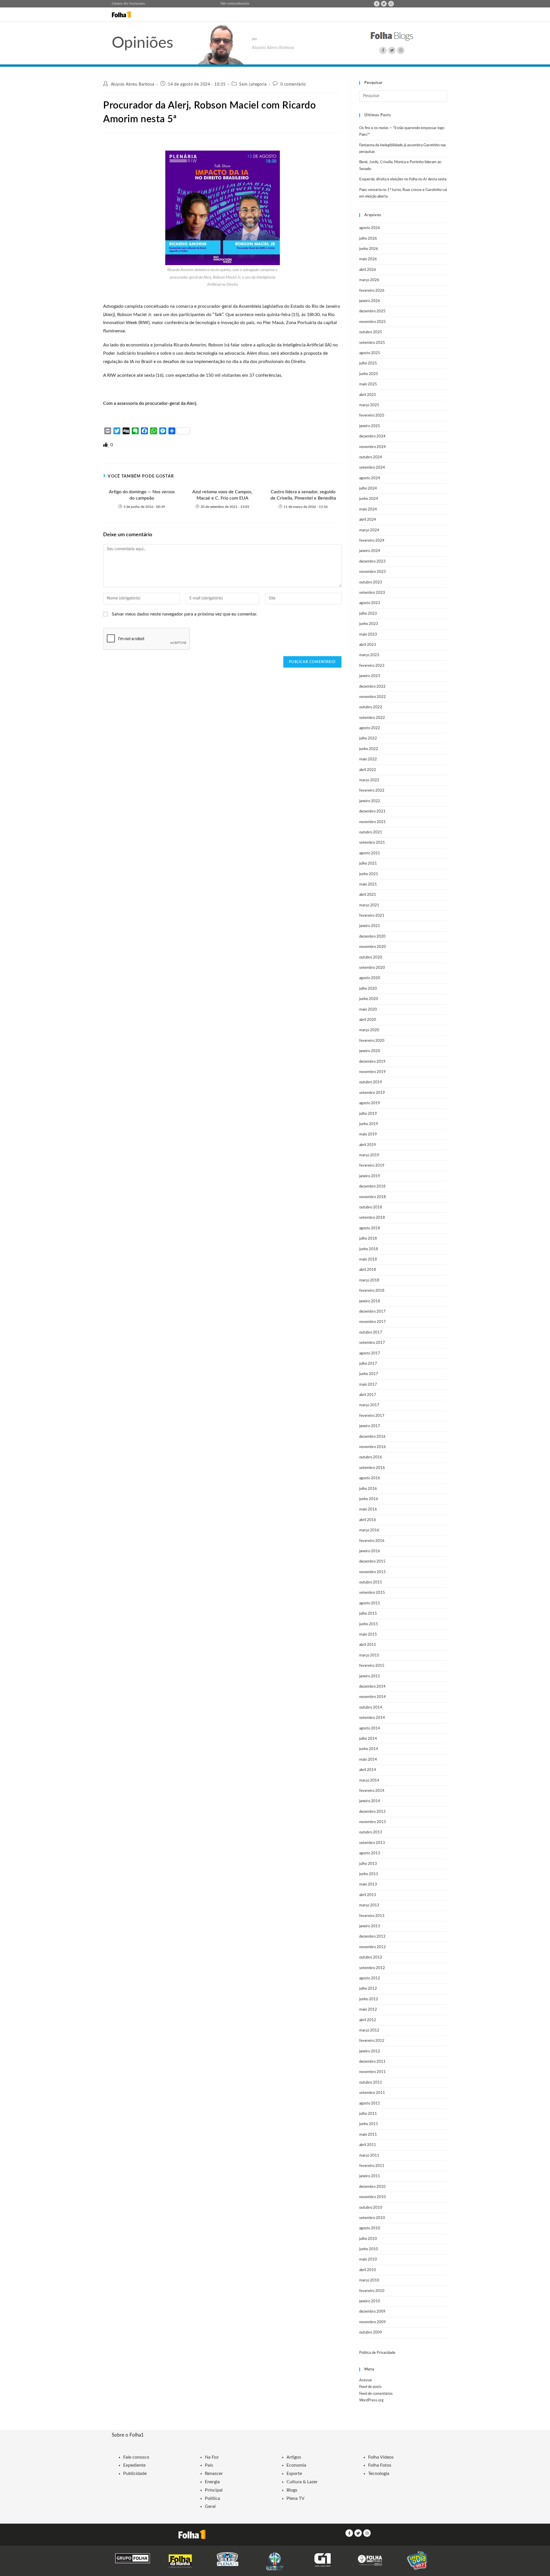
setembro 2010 (372, 2218)
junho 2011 (369, 2124)
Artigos (294, 2457)
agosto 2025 (370, 353)
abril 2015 (368, 1645)
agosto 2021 (370, 853)
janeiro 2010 (370, 2301)
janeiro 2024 (370, 551)
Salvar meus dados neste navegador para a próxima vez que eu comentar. (185, 614)
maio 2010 (368, 2260)
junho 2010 (369, 2249)
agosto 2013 (370, 1853)
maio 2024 (368, 509)
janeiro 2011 (370, 2176)
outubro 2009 (371, 2333)
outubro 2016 (371, 1457)
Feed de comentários (376, 2394)
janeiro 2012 (370, 2051)
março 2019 (369, 1155)
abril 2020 (368, 1020)
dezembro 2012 (372, 1937)
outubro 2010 (371, 2208)
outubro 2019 (371, 1082)
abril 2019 (368, 1145)
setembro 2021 (372, 843)
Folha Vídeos (381, 2457)
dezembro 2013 (372, 1812)
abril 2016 (368, 1520)
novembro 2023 (373, 572)
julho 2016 (368, 1489)
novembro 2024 (373, 447)
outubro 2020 (371, 957)
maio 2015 (368, 1635)
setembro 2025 (372, 343)
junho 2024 (369, 499)
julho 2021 (368, 864)
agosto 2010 (370, 2228)
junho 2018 (369, 1249)
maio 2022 (368, 759)
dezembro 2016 (372, 1437)
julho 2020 (368, 989)
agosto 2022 (370, 728)
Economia (296, 2465)
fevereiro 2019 (372, 1166)
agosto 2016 (370, 1478)
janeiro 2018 (370, 1301)
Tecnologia (379, 2474)
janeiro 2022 (370, 801)
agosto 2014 (370, 1728)
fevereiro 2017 (372, 1416)
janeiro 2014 (370, 1801)
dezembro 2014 (372, 1687)
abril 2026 (368, 270)
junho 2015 (369, 1624)
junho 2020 (369, 999)
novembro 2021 (373, 822)
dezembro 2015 (372, 1562)
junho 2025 (369, 374)
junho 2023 (369, 624)
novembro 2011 (373, 2072)
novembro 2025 (373, 322)
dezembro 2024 (372, 436)
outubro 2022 (371, 707)
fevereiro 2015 (372, 1666)
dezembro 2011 (372, 2062)
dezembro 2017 (372, 1312)
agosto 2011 (370, 2103)
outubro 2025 (371, 332)
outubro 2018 (371, 1207)
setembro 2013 (372, 1843)
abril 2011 (368, 2145)
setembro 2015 (372, 1593)
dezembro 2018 (372, 1187)
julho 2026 (368, 239)
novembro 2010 (373, 2197)
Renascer (214, 2474)
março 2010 (369, 2280)
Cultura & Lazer (302, 2482)
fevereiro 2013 (372, 1916)
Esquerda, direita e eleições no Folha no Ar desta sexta (403, 179)
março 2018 (369, 1280)
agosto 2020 (370, 978)
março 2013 (369, 1905)
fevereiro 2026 (372, 291)
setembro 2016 (372, 1468)
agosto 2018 (370, 1228)
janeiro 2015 (370, 1676)
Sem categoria (253, 84)
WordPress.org (371, 2400)
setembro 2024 (372, 468)
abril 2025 (368, 395)
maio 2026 (368, 259)
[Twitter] (384, 4)
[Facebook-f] (377, 4)
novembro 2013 (373, 1822)
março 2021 (369, 905)
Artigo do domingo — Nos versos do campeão (142, 495)
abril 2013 (368, 1895)
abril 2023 (368, 645)
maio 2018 (368, 1260)
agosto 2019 (370, 1103)
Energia (212, 2482)
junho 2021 (369, 874)
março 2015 (369, 1655)
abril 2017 (368, 1395)
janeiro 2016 (370, 1551)
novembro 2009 (373, 2322)
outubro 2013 (371, 1832)
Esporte (294, 2474)
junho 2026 (369, 249)
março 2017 (369, 1405)
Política (212, 2498)
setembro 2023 (372, 593)
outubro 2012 (371, 1957)
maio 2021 (368, 884)
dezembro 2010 (372, 2187)
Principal (214, 2490)
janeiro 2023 (370, 676)
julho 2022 (368, 738)
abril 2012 (368, 2020)
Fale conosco (229, 4)
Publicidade (135, 2474)
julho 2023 (368, 614)
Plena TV (295, 2498)
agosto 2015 (370, 1603)
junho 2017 (369, 1374)
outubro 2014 (371, 1708)
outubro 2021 (371, 832)
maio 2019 (368, 1134)
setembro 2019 (372, 1093)
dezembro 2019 (372, 1062)
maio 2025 (368, 384)
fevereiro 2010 (372, 2291)
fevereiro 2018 (372, 1291)
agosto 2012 (370, 1978)
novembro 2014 (373, 1697)
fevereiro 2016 (372, 1541)
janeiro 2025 (370, 426)
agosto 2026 (370, 228)
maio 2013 (368, 1884)
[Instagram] (391, 4)
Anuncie (244, 4)
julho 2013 (368, 1864)
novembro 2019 (373, 1072)
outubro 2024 (371, 457)
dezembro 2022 (372, 687)
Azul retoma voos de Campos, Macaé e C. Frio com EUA (222, 495)
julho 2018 (368, 1239)
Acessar (366, 2380)
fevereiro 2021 (372, 916)
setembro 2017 (372, 1343)
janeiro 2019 (370, 1176)
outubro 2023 (371, 582)
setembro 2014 (372, 1718)
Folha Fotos (380, 2465)
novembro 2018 (373, 1197)
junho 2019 (369, 1124)
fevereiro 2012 (372, 2041)
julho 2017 (368, 1364)
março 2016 (369, 1530)
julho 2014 (368, 1739)
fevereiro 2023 (372, 666)
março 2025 (369, 405)
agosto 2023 (370, 603)
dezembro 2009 (372, 2312)
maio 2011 (368, 2135)
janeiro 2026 (370, 301)
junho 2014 (369, 1749)
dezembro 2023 (372, 562)
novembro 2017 (373, 1322)
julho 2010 (368, 2239)
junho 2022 (369, 749)
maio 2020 (368, 1010)
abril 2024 (368, 520)
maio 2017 (368, 1385)
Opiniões (143, 43)
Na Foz (212, 2457)
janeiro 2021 (370, 926)
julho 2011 (368, 2114)
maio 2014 (368, 1760)
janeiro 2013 (370, 1926)
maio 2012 (368, 2010)
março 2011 (369, 2156)
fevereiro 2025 (372, 416)
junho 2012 (369, 1999)
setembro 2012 (372, 1968)
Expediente (134, 2465)
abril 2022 (368, 770)
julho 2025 (368, 363)
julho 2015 (368, 1614)
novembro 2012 (373, 1947)
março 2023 (369, 655)
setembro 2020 (372, 968)
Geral (210, 2506)
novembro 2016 (373, 1447)
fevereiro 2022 (372, 791)
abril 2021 (368, 895)
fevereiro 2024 (372, 541)
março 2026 (369, 280)
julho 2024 (368, 489)
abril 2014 (368, 1770)
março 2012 (369, 2030)
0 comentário (293, 84)
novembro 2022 (373, 697)
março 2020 (369, 1030)
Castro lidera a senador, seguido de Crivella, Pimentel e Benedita (303, 495)
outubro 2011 (371, 2083)
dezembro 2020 (372, 937)
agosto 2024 (370, 478)
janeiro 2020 (370, 1051)
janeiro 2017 (370, 1426)
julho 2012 (368, 1989)
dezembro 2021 (372, 811)
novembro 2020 (373, 947)
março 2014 (369, 1781)
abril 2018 (368, 1270)
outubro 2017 (371, 1333)
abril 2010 (368, 2270)
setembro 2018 (372, 1218)
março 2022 (369, 780)
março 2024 (369, 530)
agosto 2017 (370, 1353)
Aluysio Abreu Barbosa (133, 84)
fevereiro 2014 (372, 1791)
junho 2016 (369, 1499)
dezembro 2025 (372, 311)
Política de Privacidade (377, 2353)
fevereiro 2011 (372, 2166)
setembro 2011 (372, 2093)
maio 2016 (368, 1509)
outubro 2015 (371, 1582)
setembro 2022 (372, 718)
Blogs (292, 2490)
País (209, 2465)
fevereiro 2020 (372, 1041)
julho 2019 (368, 1114)
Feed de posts (370, 2387)
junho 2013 (369, 1874)
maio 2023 (368, 635)
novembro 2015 (373, 1572)
